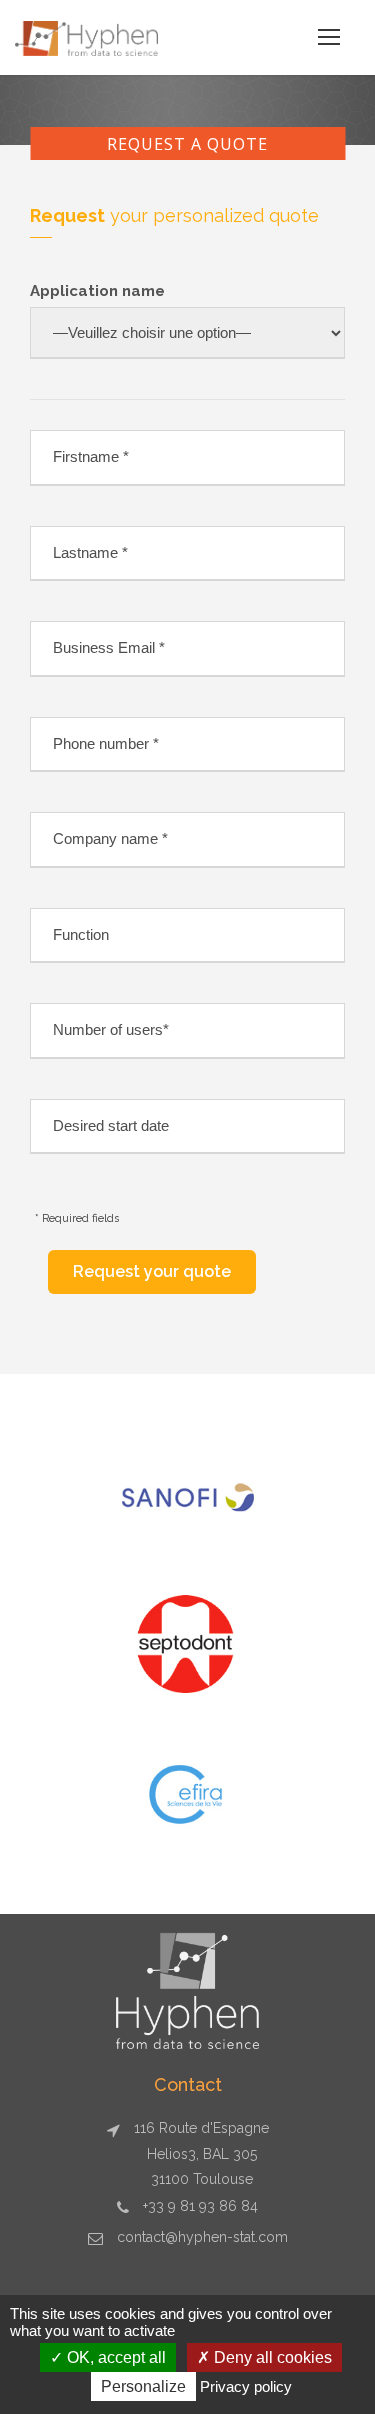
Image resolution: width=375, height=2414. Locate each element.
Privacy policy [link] (246, 2386)
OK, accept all (114, 2357)
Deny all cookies (271, 2357)
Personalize (143, 2386)
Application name (97, 291)
